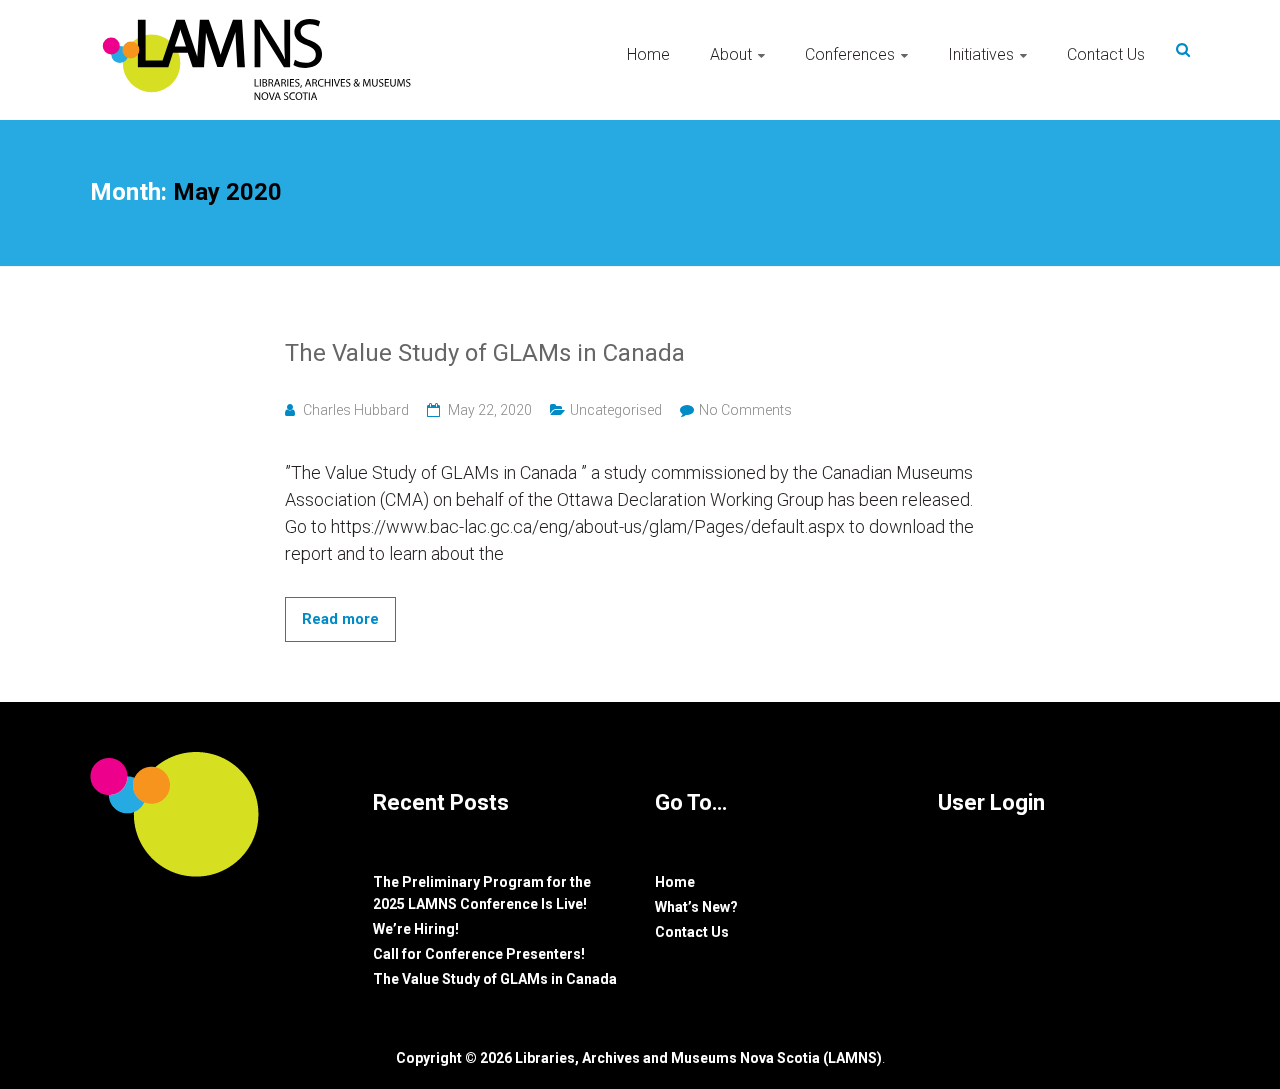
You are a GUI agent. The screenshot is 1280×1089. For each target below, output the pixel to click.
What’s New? (696, 907)
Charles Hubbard (356, 410)
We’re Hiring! (416, 929)
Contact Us (1106, 54)
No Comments (745, 410)
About (731, 54)
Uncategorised (616, 410)
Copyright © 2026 (455, 1058)
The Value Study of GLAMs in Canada (485, 353)
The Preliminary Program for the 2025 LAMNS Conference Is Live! (482, 893)
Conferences (850, 54)
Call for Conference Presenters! (479, 954)
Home (648, 54)
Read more (340, 619)
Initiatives (981, 54)
